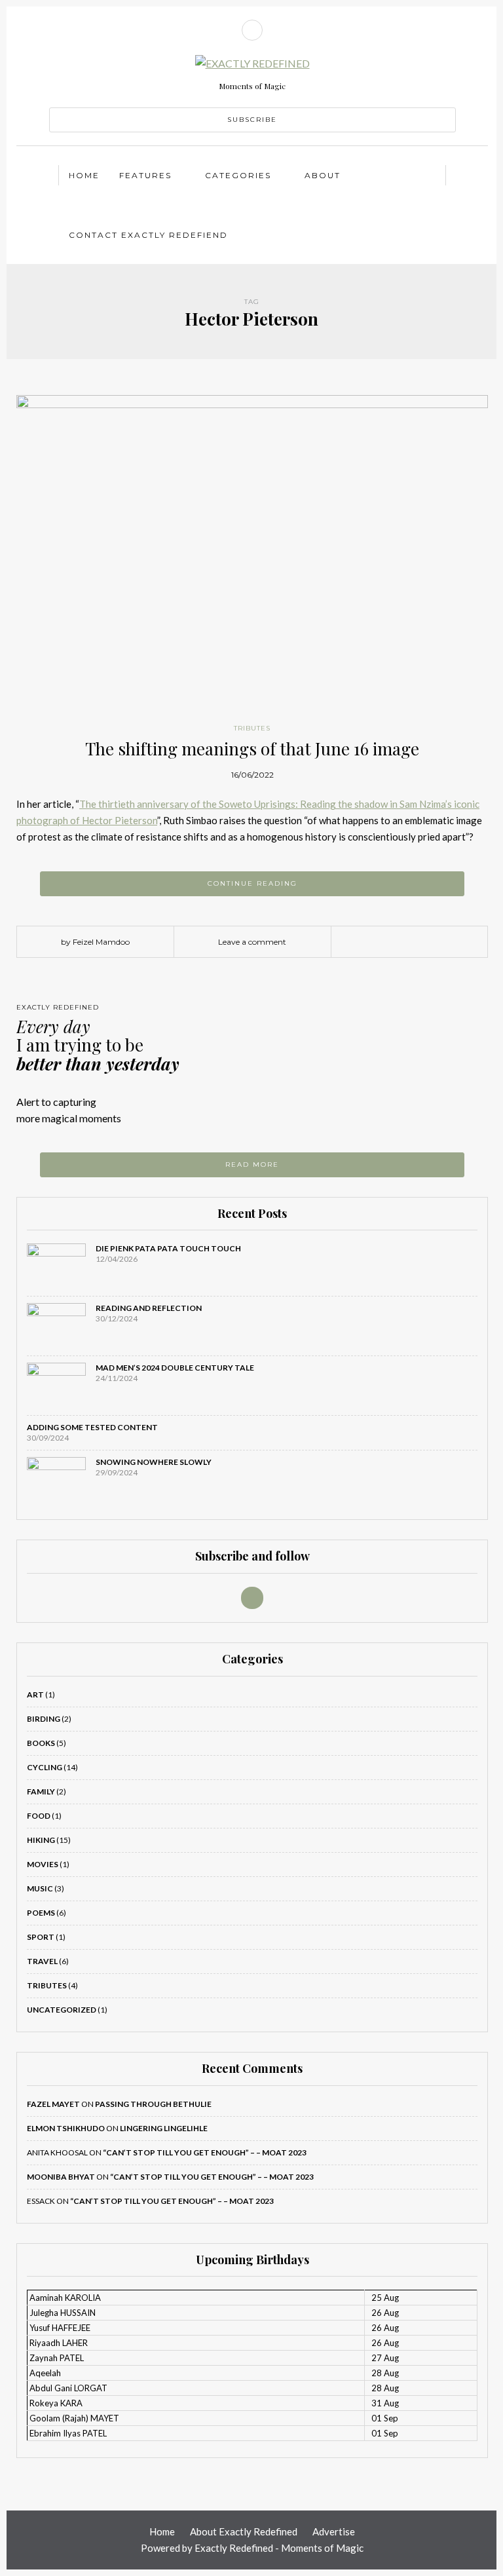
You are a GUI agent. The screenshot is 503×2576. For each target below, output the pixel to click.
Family (41, 1791)
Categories (238, 175)
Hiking (41, 1840)
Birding (44, 1719)
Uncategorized (62, 2010)
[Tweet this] (400, 942)
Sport (41, 1937)
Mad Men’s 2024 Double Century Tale (175, 1368)
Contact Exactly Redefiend (148, 235)
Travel (42, 1961)
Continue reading (252, 883)
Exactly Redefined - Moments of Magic (279, 2548)
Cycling (45, 1767)
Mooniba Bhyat (61, 2177)
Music (40, 1888)
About (323, 175)
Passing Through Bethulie (153, 2104)
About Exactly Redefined (244, 2531)
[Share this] (380, 942)
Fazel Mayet (53, 2104)
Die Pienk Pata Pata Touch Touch (168, 1248)
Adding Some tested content (92, 1427)
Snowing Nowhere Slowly (154, 1462)
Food (39, 1816)
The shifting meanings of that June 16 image (252, 748)
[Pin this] (439, 942)
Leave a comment (252, 942)
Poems (41, 1913)
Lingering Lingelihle (164, 2128)
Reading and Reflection (149, 1308)
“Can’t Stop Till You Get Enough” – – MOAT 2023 (205, 2152)
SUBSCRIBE (252, 120)
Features (145, 175)
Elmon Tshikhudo (66, 2128)
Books (41, 1743)
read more (252, 1165)
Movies (43, 1864)
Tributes (252, 728)
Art (35, 1695)
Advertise (334, 2531)
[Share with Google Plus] (419, 942)
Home (84, 175)
